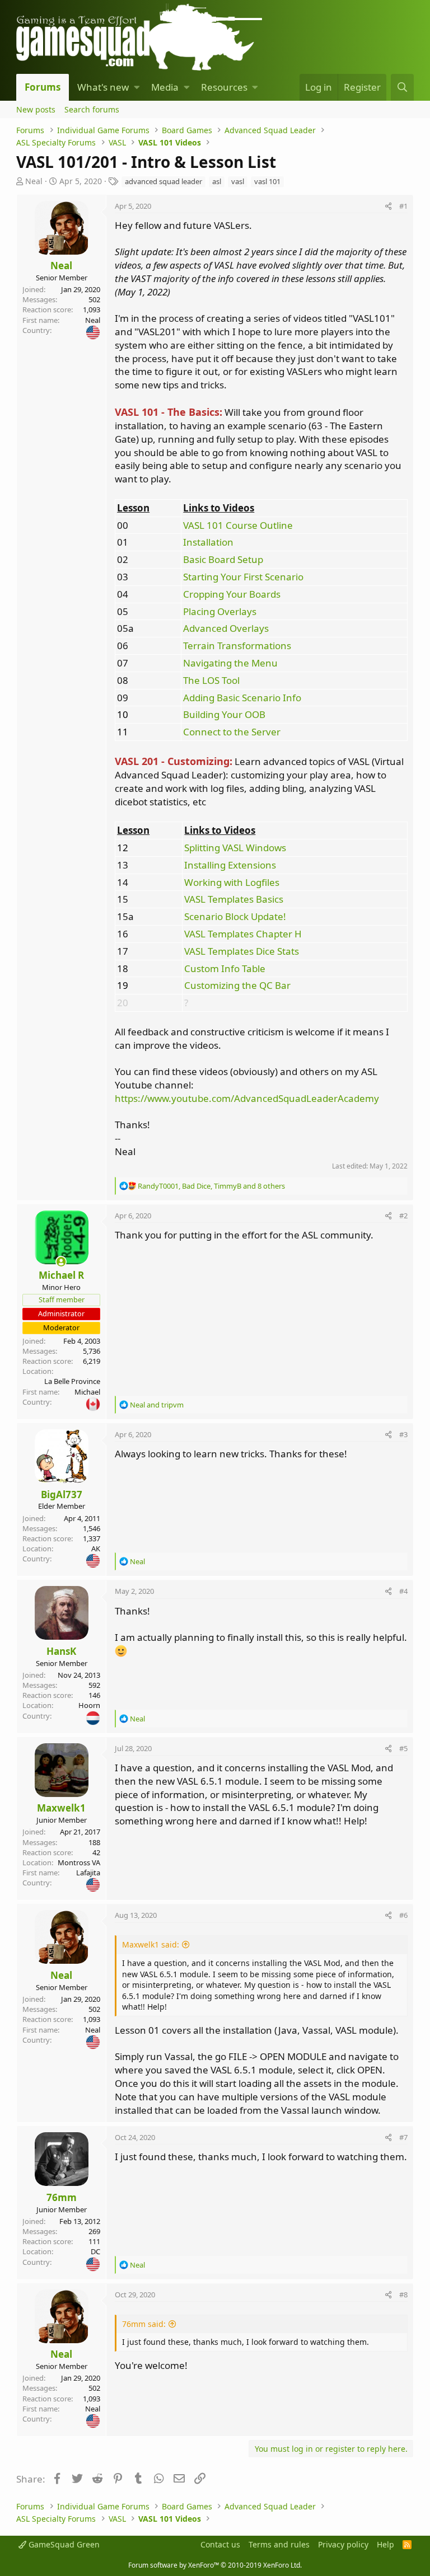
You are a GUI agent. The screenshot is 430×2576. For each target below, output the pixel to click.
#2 (403, 1216)
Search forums (92, 109)
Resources (224, 87)
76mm (62, 2197)
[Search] (402, 87)
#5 (403, 1748)
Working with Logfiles (232, 882)
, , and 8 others (211, 1186)
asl (217, 181)
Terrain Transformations (237, 646)
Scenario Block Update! (235, 916)
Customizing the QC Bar (237, 985)
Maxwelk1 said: (151, 1944)
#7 (403, 2137)
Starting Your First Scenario (243, 577)
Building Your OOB (224, 714)
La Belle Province (72, 1381)
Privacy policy (343, 2544)
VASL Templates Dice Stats (242, 951)
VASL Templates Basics (234, 899)
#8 (403, 2295)
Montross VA (79, 1862)
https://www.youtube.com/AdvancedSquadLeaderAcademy (247, 1098)
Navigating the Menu (230, 663)
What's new (103, 87)
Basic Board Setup (223, 559)
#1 (403, 206)
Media (165, 87)
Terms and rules (279, 2544)
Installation (208, 542)
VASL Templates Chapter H (243, 934)
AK (96, 1549)
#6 (403, 1915)
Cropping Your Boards (232, 594)
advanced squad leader (163, 181)
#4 (403, 1591)
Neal (34, 181)
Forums (43, 87)
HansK (61, 1651)
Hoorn (89, 1705)
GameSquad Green (63, 2544)
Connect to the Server (232, 732)
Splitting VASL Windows (235, 848)
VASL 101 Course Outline (238, 525)
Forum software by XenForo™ (215, 2565)
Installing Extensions (230, 865)
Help (385, 2544)
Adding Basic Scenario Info (242, 698)
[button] (137, 87)
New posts (36, 109)
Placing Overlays (220, 611)
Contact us (220, 2544)
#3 (403, 1434)
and (157, 1405)
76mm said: (144, 2324)
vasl (238, 181)
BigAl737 (62, 1495)
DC (95, 2251)
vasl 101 (267, 181)
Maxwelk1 (61, 1808)
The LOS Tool (211, 680)
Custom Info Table (225, 968)
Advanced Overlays (226, 628)
